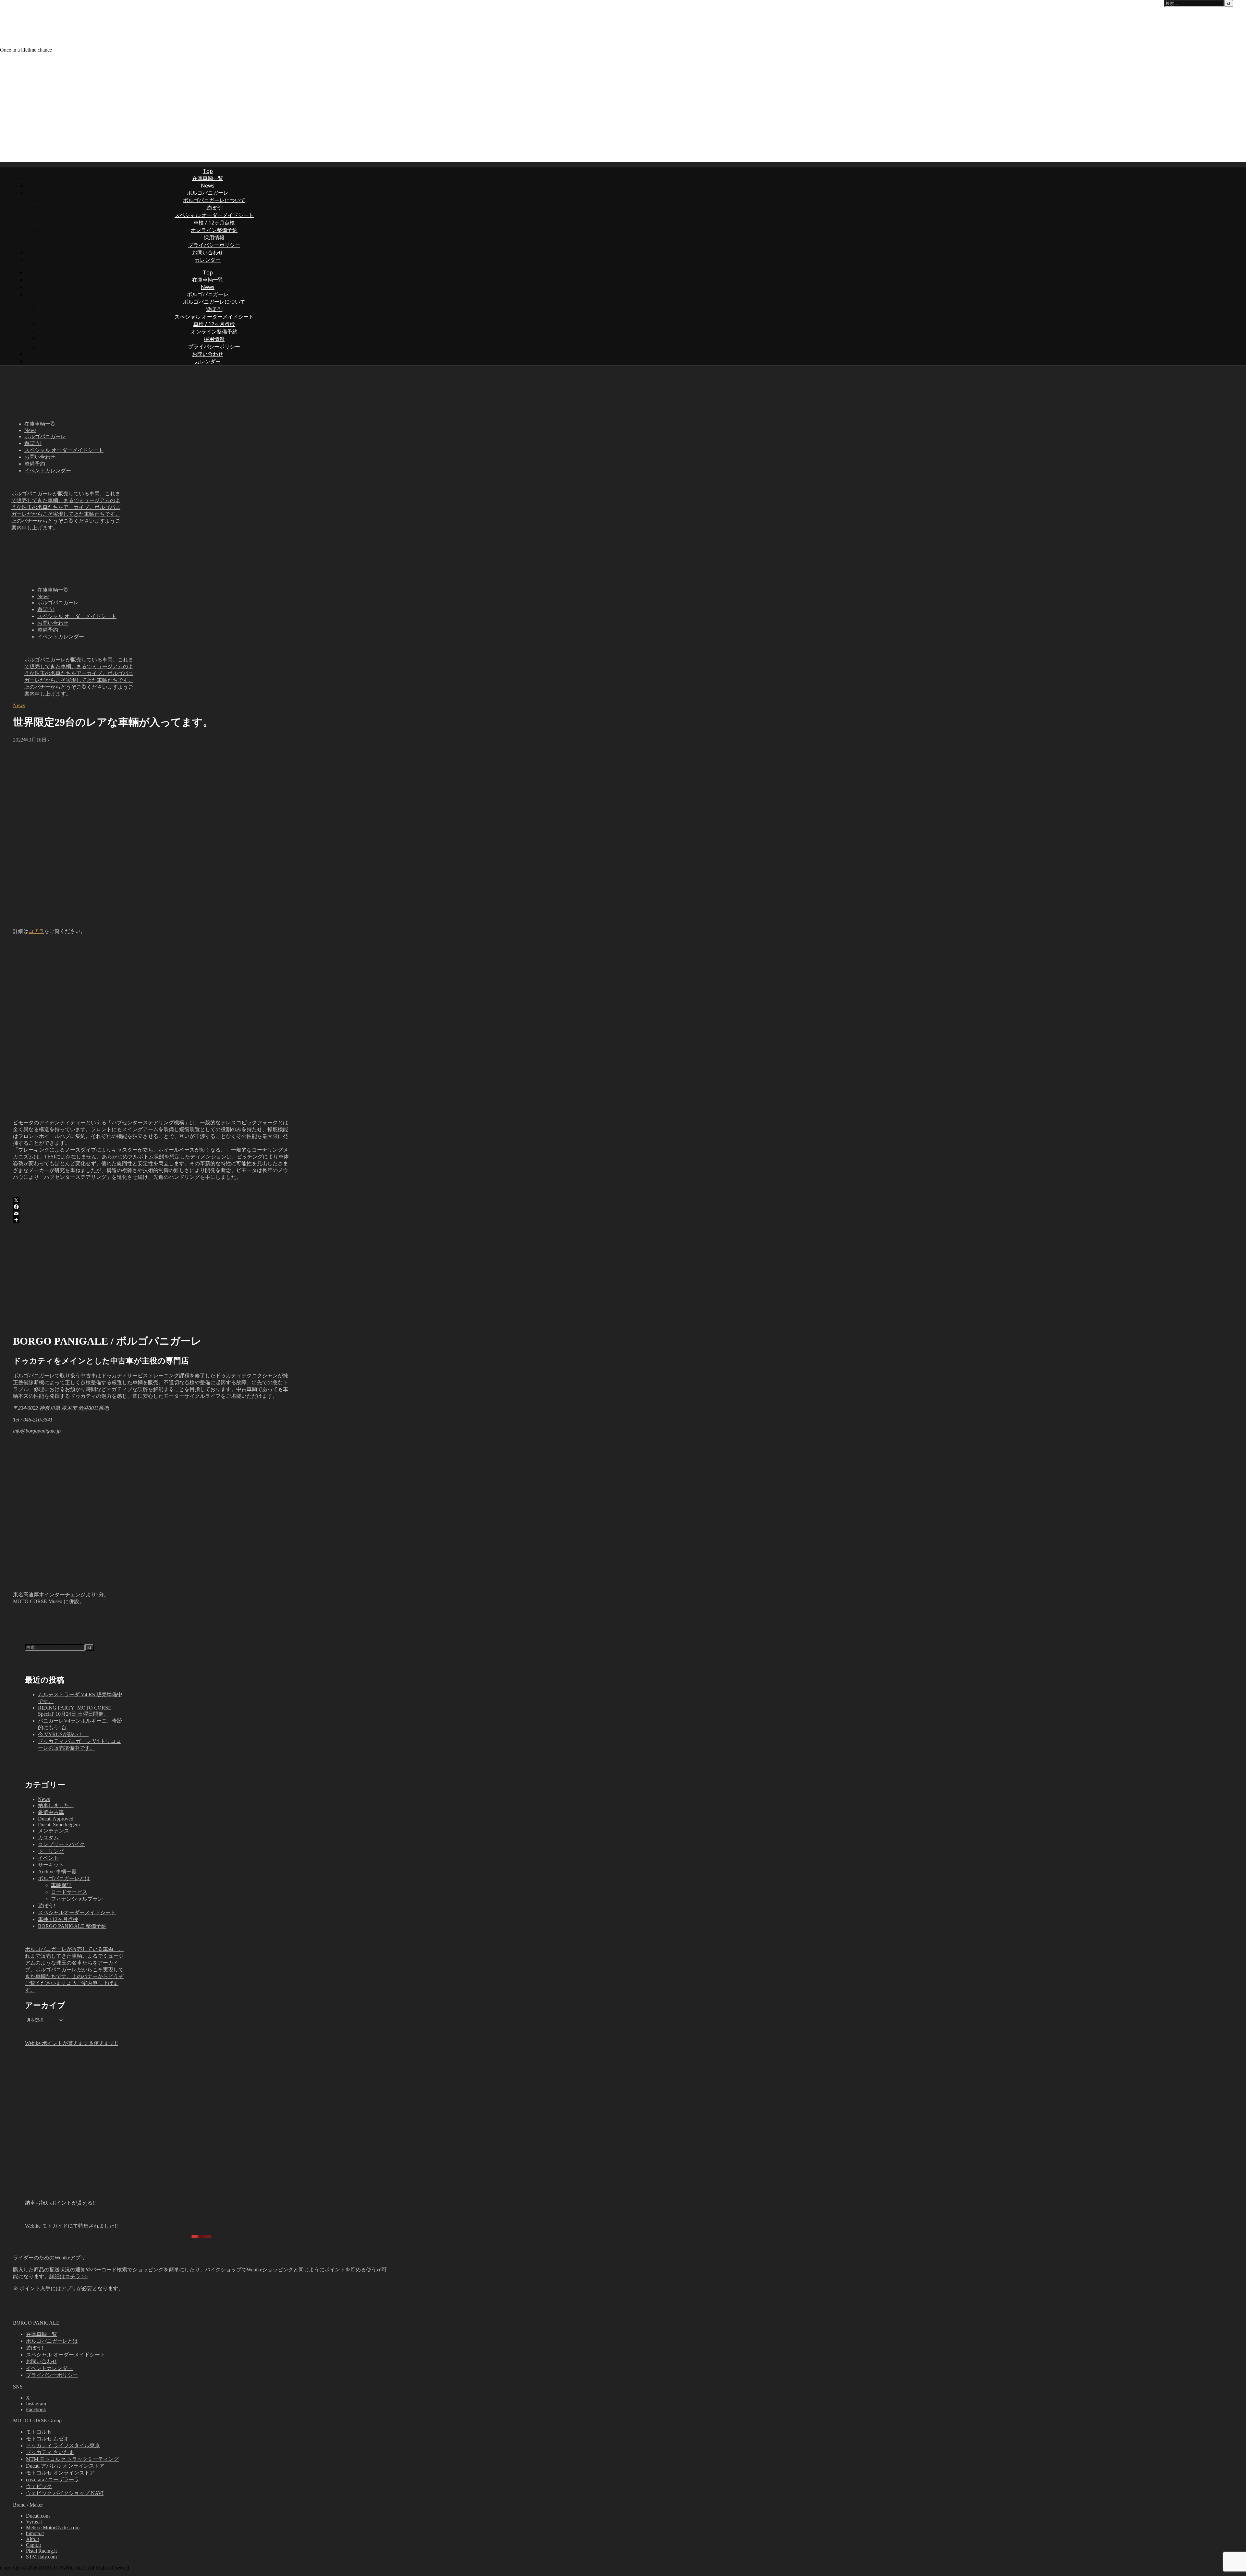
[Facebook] (151, 1207)
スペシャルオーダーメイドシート (77, 1912)
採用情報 (214, 237)
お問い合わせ (208, 252)
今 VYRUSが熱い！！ (63, 1734)
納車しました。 (56, 1805)
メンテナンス (54, 1831)
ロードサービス (69, 1892)
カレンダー (208, 260)
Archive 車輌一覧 (57, 1872)
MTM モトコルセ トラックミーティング (72, 2459)
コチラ (36, 931)
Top (208, 171)
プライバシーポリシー (214, 245)
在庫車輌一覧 (208, 178)
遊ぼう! (214, 208)
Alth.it (32, 2539)
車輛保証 (61, 1885)
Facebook (36, 2409)
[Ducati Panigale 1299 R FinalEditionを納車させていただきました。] (38, 1641)
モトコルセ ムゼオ (47, 2439)
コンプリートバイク (61, 1844)
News (208, 186)
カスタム (48, 1838)
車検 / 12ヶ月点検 (214, 223)
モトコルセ (39, 2432)
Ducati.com (38, 2516)
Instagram (36, 2404)
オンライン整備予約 (214, 230)
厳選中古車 (51, 1812)
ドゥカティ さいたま (50, 2452)
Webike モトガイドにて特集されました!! (71, 2226)
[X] (151, 1200)
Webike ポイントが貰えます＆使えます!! (71, 2043)
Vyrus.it (34, 2522)
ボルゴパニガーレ (45, 436)
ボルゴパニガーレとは (64, 1878)
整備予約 (35, 464)
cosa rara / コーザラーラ (53, 2479)
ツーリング (51, 1851)
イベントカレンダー (48, 471)
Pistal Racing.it (41, 2551)
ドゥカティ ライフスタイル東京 (63, 2445)
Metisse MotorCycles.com (53, 2528)
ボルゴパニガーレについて (214, 200)
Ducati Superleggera (59, 1825)
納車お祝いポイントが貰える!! (60, 2203)
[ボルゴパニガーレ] (127, 38)
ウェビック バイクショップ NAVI (65, 2493)
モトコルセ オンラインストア (60, 2473)
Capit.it (33, 2545)
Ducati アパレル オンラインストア (65, 2466)
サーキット (51, 1865)
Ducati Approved (56, 1819)
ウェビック (39, 2486)
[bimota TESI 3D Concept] (87, 1641)
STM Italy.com (41, 2557)
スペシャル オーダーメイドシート (214, 215)
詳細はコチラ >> (68, 2276)
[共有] (151, 1220)
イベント (48, 1858)
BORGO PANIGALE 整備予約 (72, 1926)
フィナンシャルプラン (77, 1899)
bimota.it (35, 2533)
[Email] (151, 1213)
